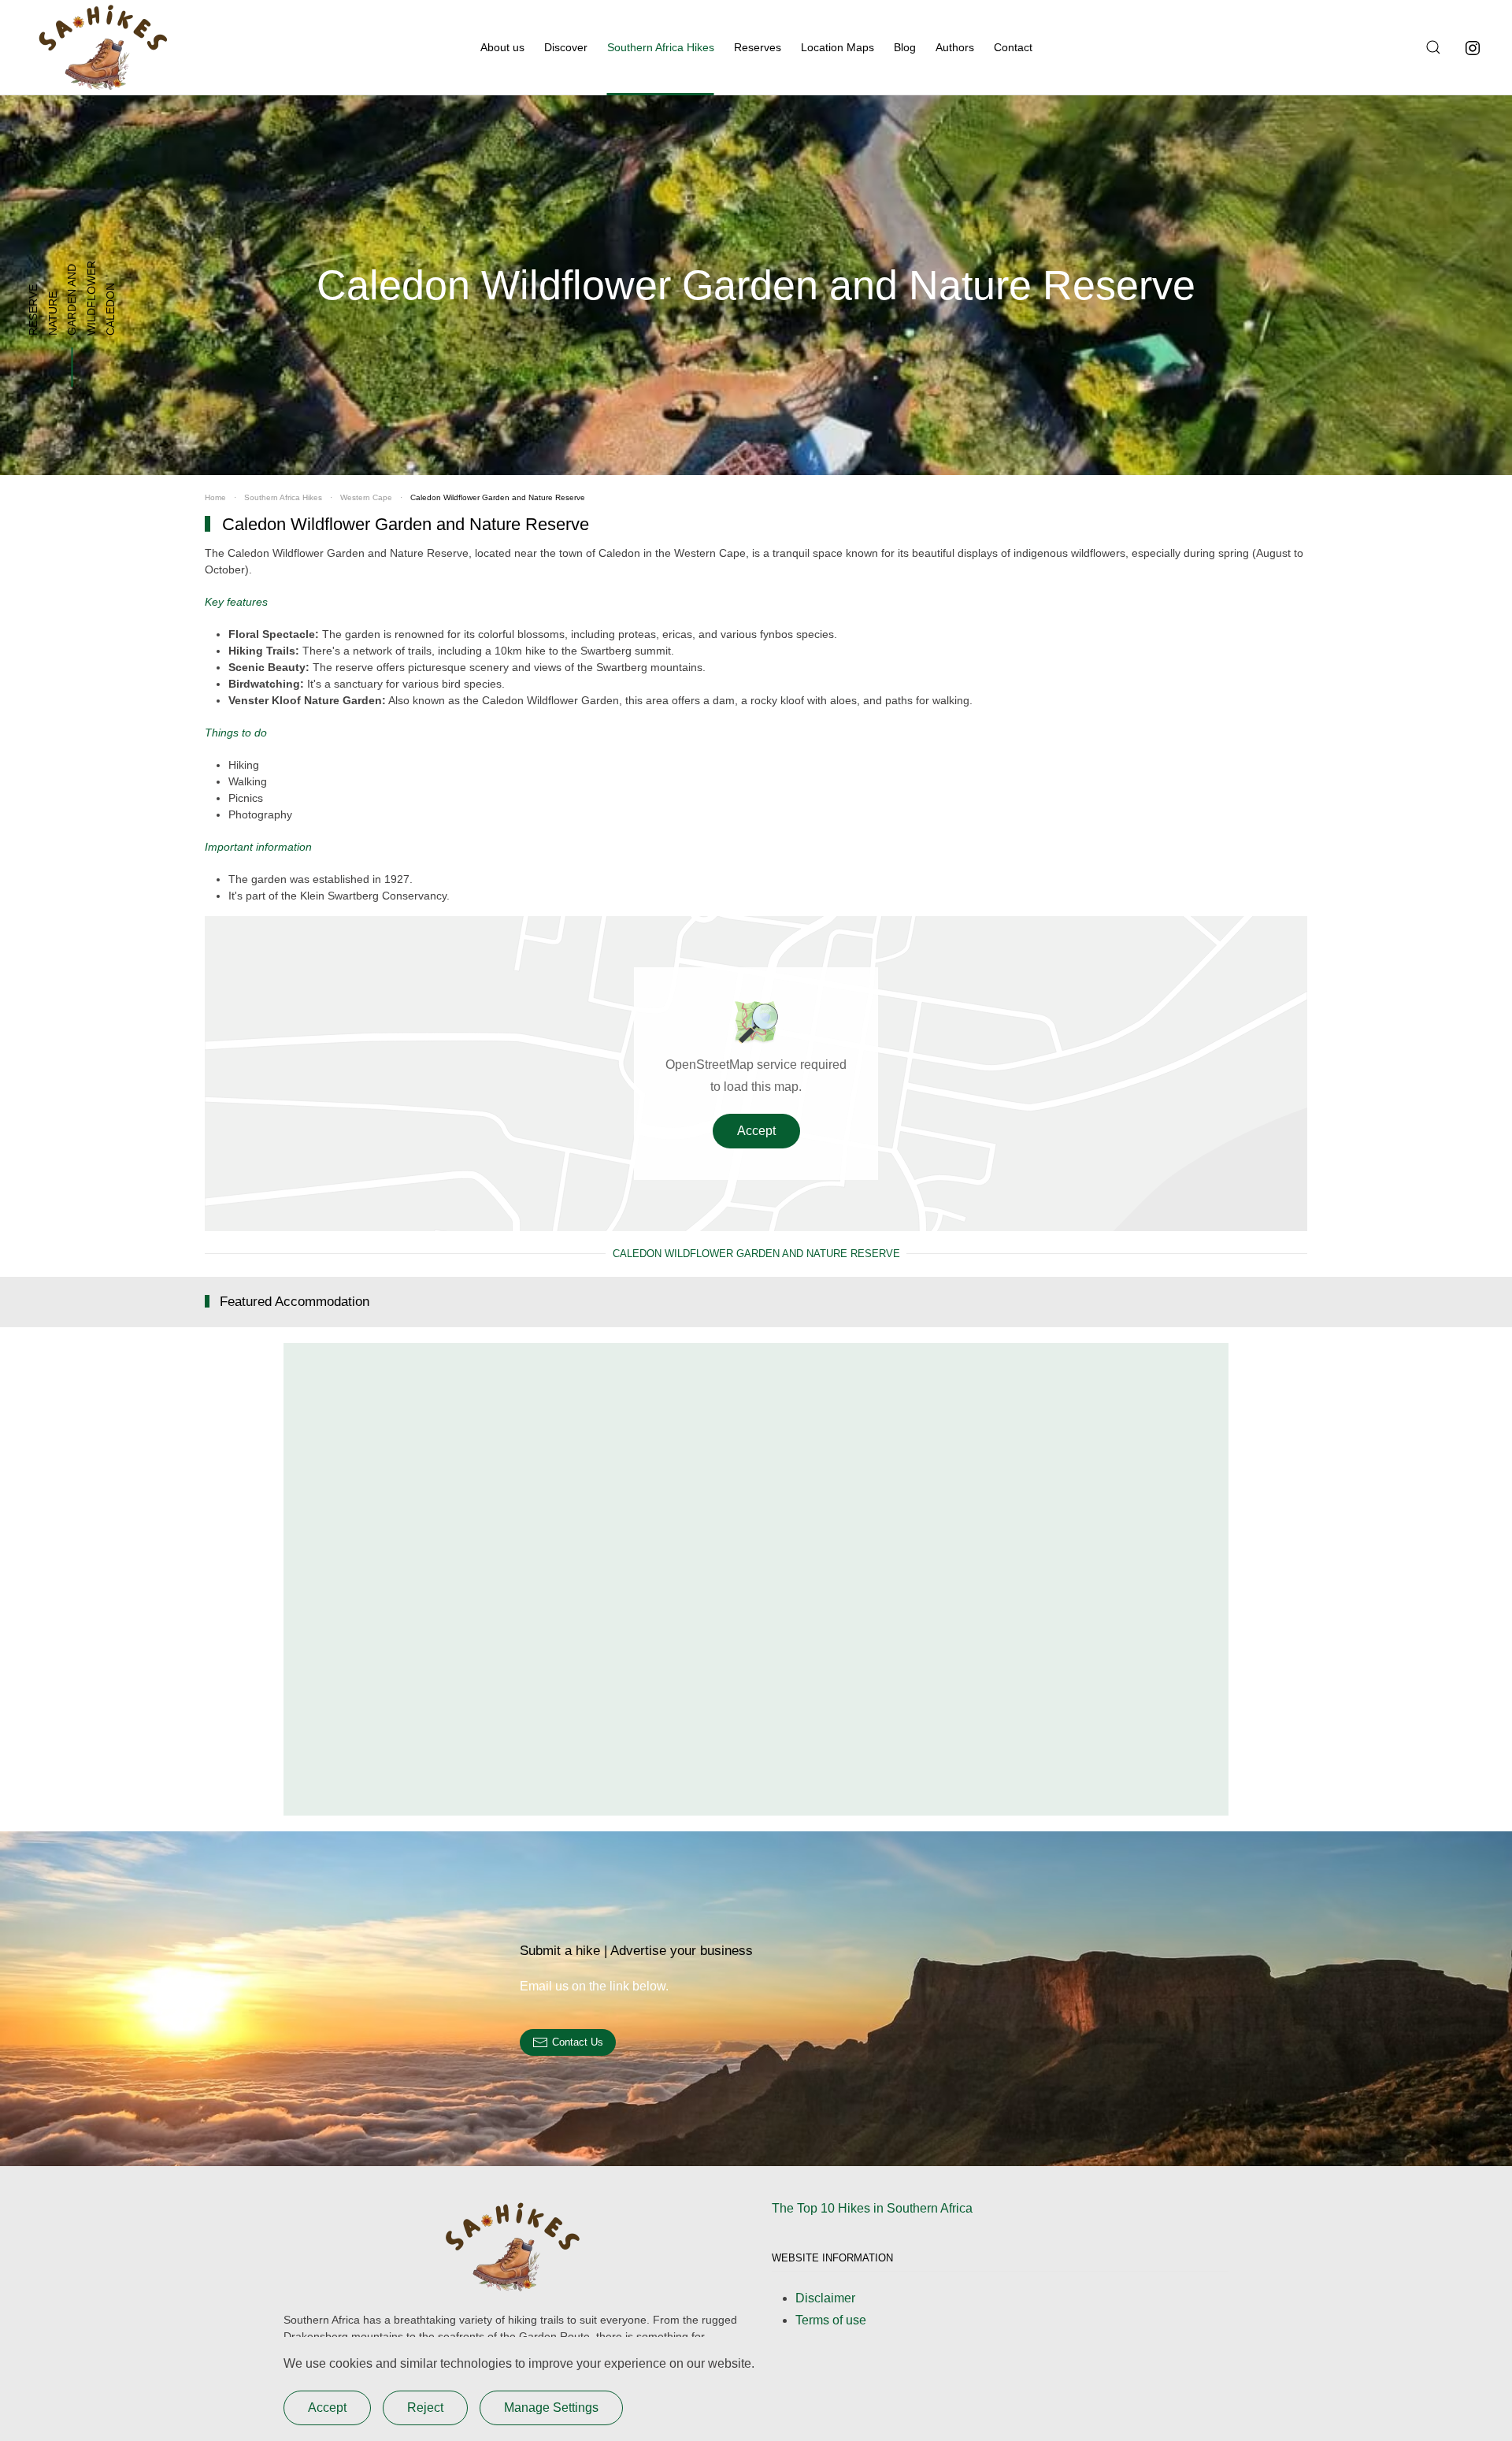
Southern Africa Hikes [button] (661, 47)
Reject (425, 2408)
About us (502, 47)
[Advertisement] (756, 1579)
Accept (756, 1131)
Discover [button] (566, 47)
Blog (905, 47)
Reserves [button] (758, 47)
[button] (1431, 47)
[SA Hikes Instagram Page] (1473, 47)
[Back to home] (102, 47)
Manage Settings (551, 2408)
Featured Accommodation (295, 1302)
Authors (955, 47)
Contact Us (578, 2042)
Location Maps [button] (838, 47)
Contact (1013, 47)
